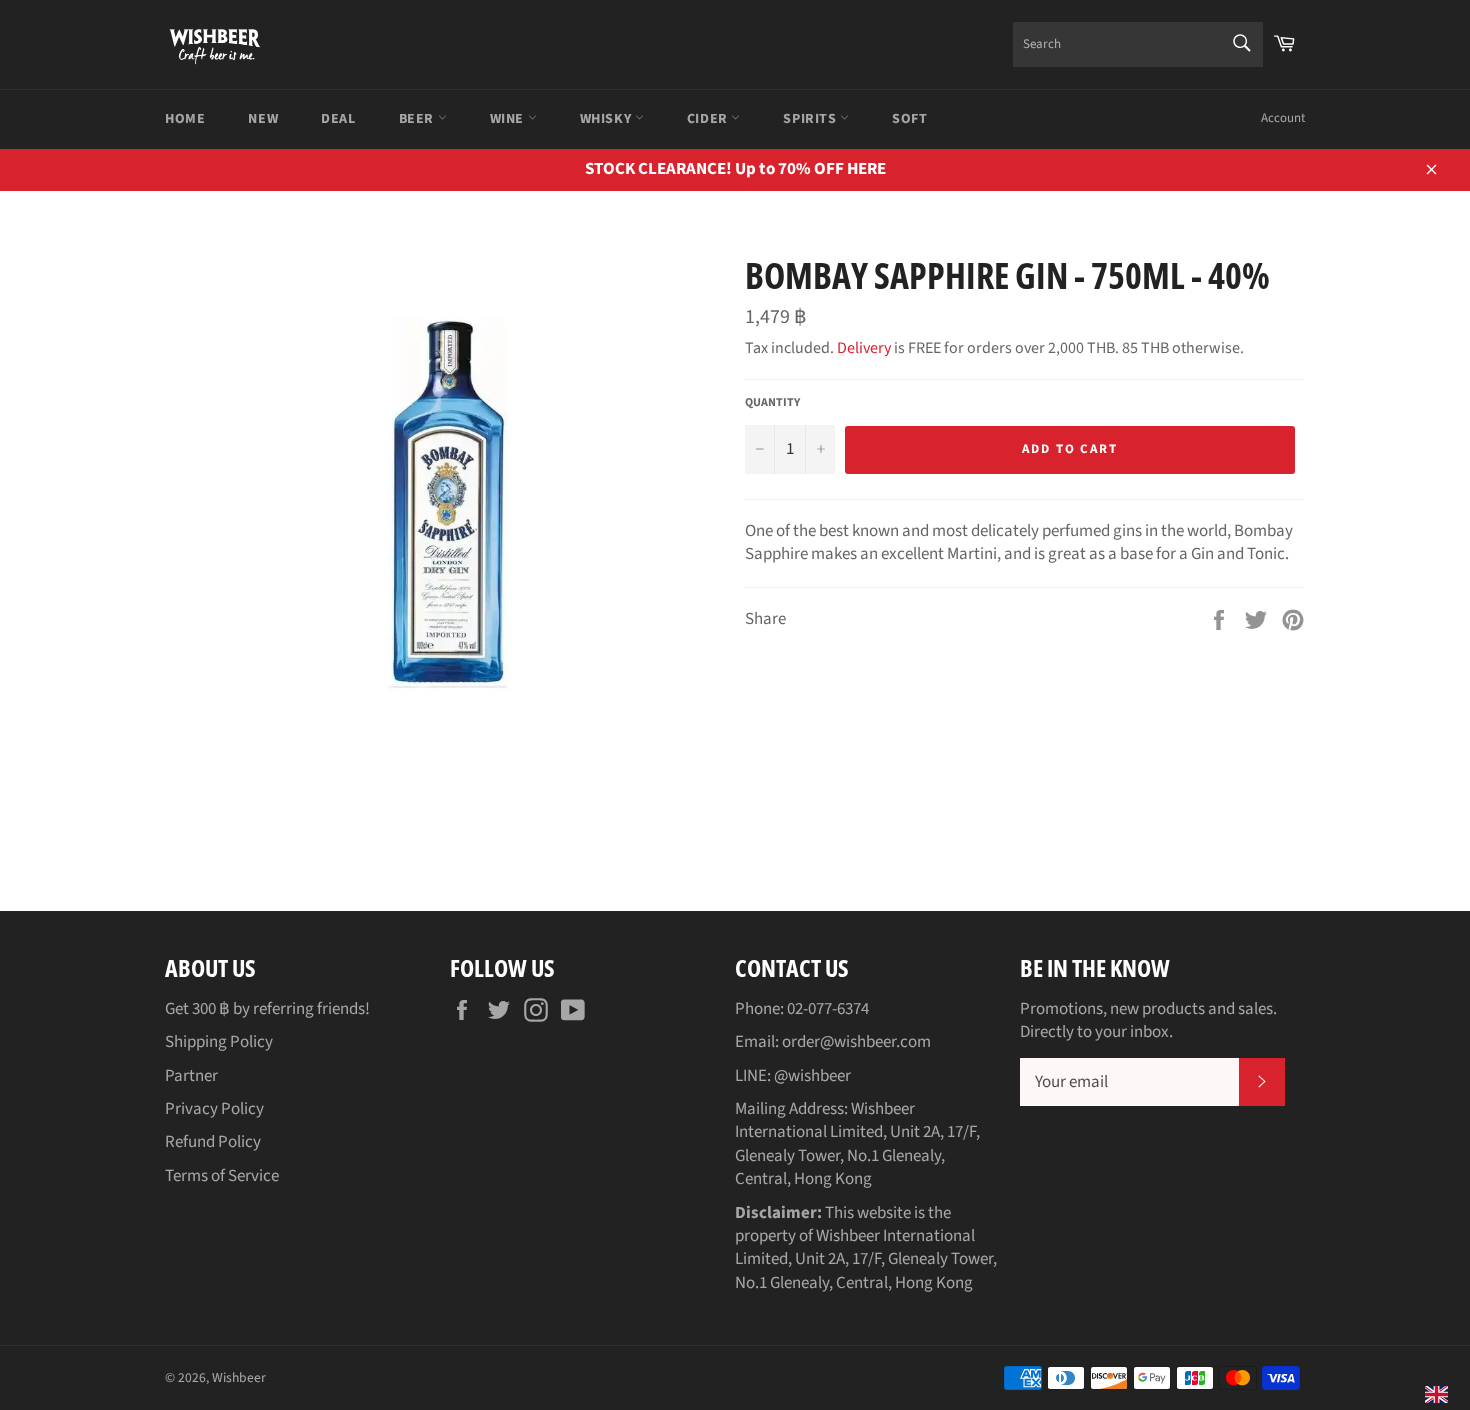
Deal (338, 119)
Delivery (864, 348)
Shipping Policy (219, 1042)
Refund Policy (213, 1142)
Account (1283, 118)
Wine (509, 119)
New (263, 119)
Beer (418, 119)
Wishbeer (239, 1377)
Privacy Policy (214, 1109)
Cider (709, 119)
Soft (909, 119)
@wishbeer (812, 1076)
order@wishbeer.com (856, 1042)
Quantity (772, 403)
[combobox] (1138, 44)
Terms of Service (222, 1176)
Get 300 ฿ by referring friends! (267, 1009)
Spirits (811, 119)
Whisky (607, 119)
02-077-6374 (828, 1009)
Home (185, 119)
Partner (191, 1076)
